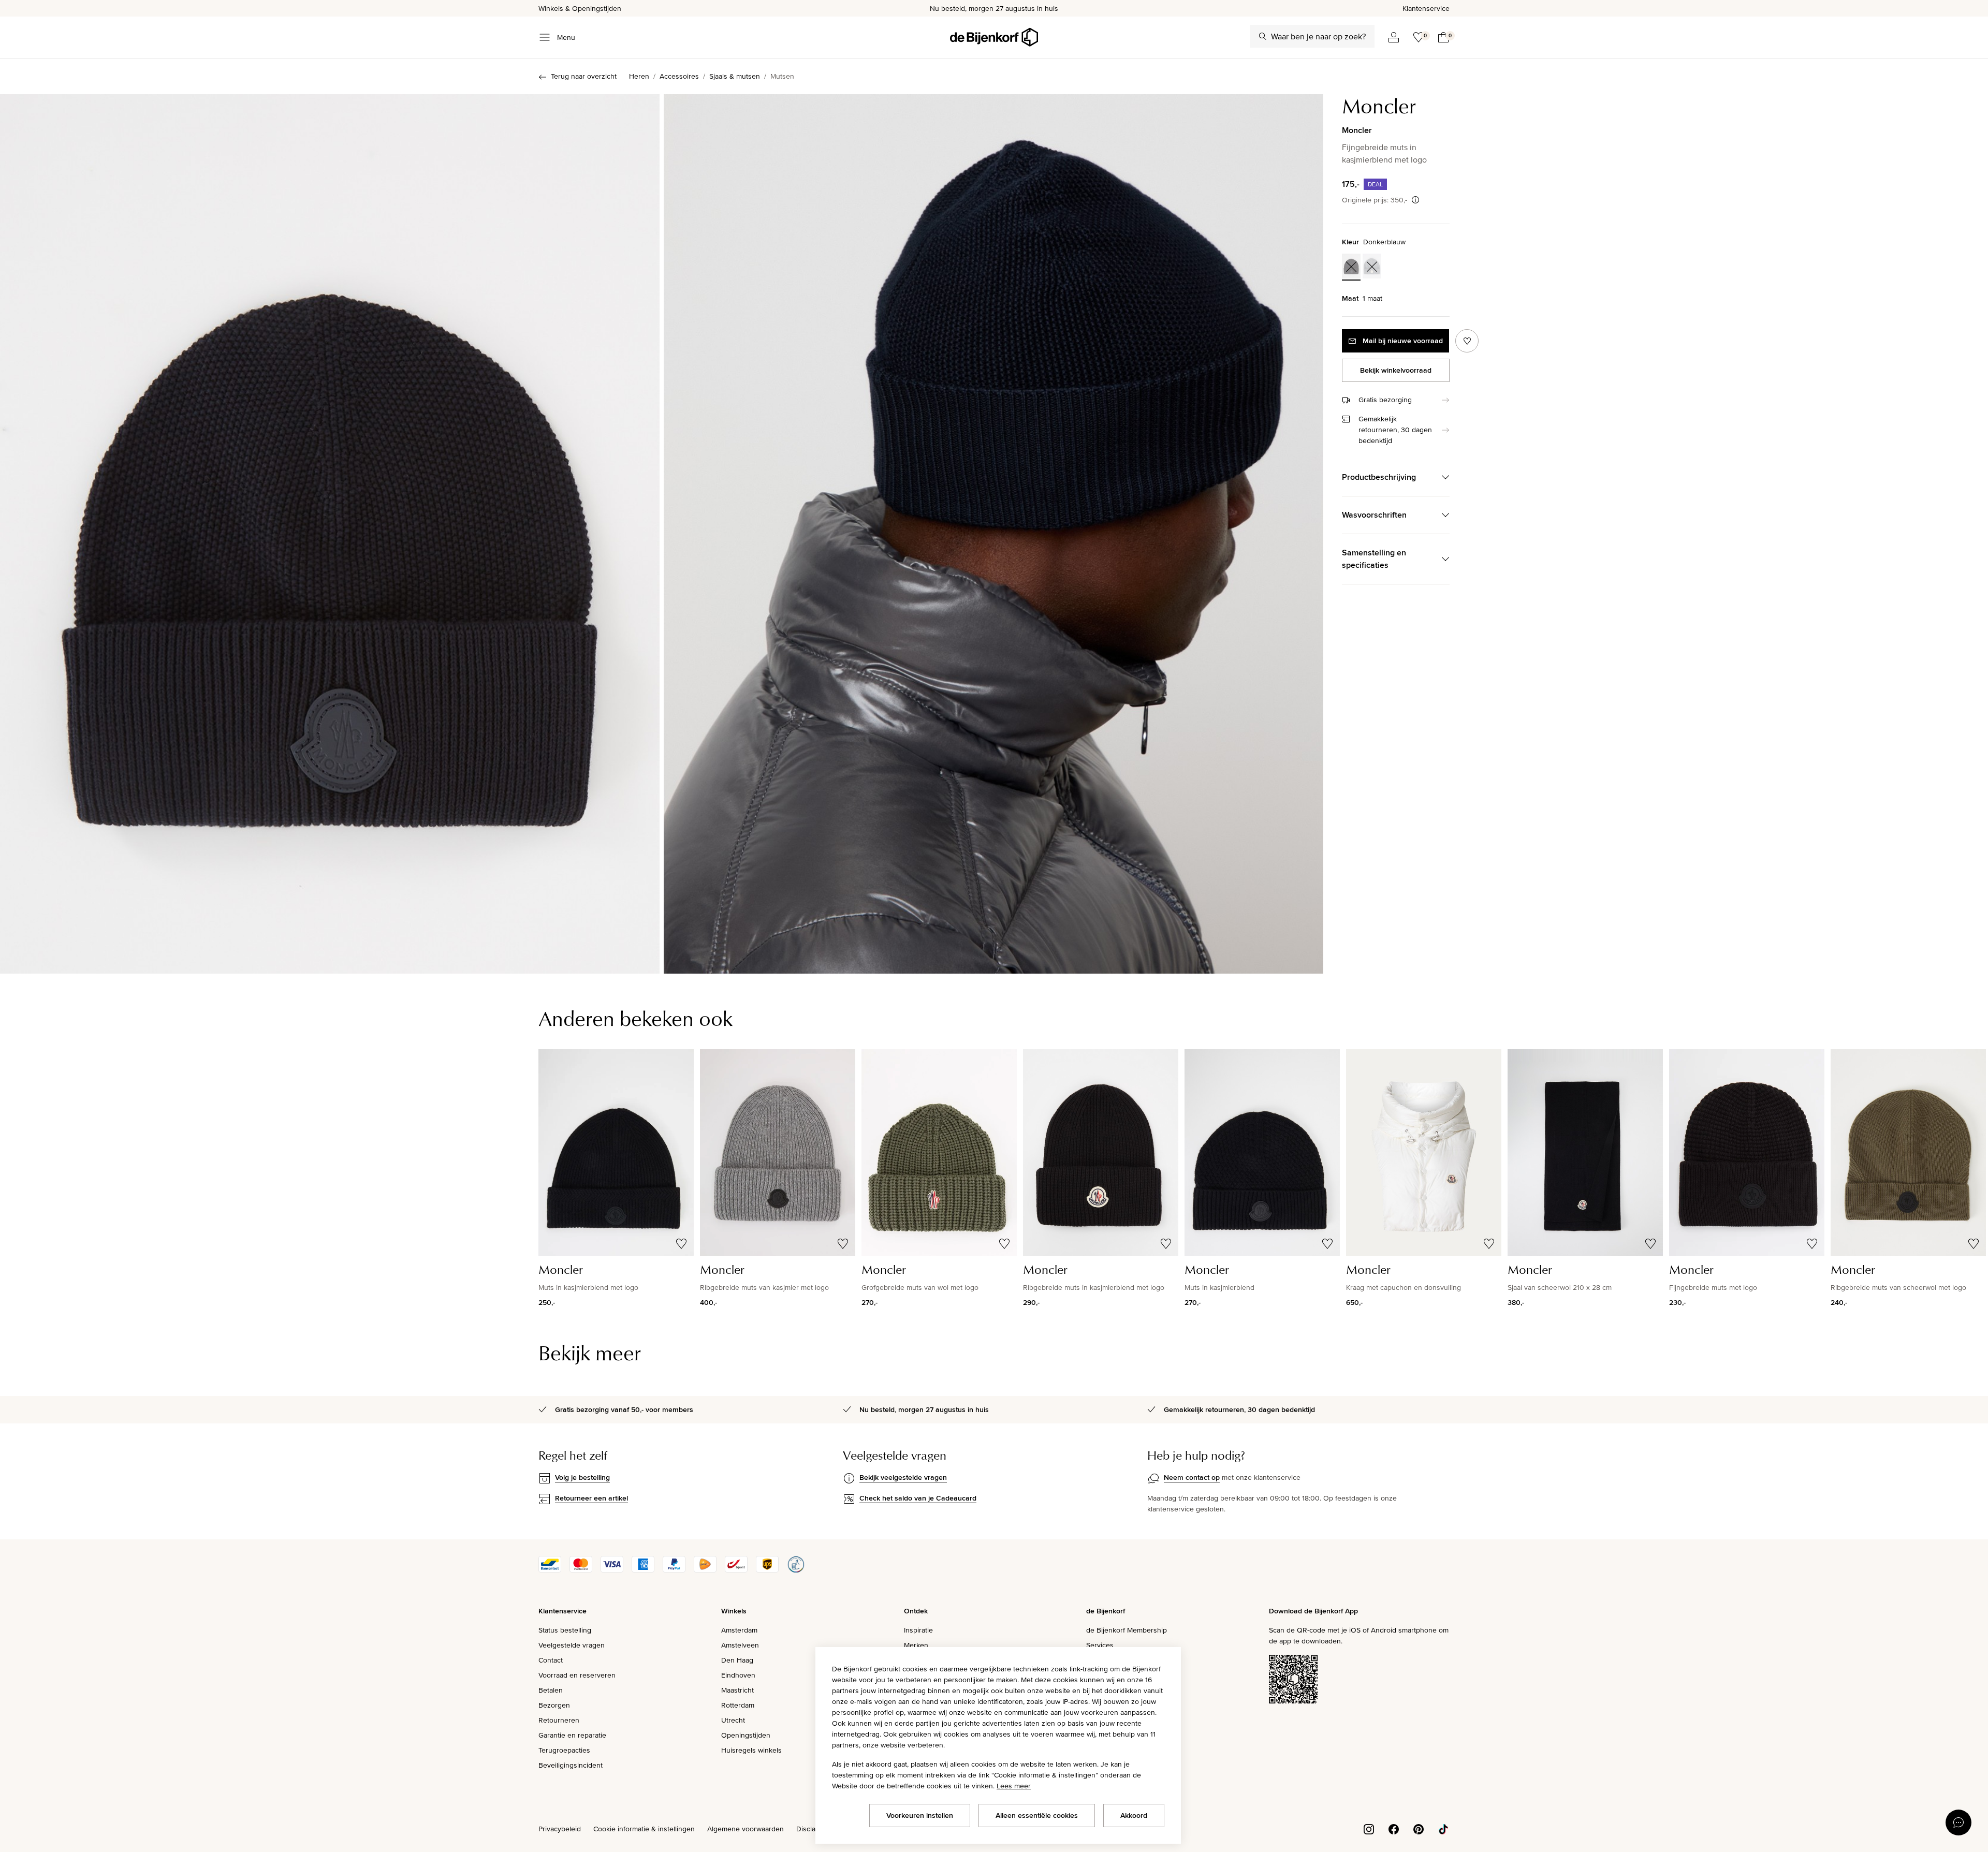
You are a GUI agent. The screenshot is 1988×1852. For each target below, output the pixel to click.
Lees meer (1014, 1786)
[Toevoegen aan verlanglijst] (1467, 341)
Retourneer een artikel (591, 1498)
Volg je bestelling (582, 1477)
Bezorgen (554, 1705)
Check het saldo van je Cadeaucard (918, 1498)
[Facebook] (1394, 1828)
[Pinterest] (1419, 1828)
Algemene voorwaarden (745, 1829)
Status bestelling (565, 1630)
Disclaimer (813, 1829)
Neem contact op (1192, 1477)
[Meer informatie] (1415, 200)
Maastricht (737, 1690)
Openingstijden (746, 1735)
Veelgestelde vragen (572, 1645)
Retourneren (559, 1720)
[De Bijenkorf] (994, 37)
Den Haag (737, 1660)
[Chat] (1958, 1822)
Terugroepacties (564, 1750)
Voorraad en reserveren (577, 1675)
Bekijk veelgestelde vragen (903, 1477)
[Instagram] (1369, 1828)
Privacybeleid (560, 1829)
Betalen (551, 1690)
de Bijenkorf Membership (1127, 1630)
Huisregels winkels (751, 1750)
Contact (551, 1660)
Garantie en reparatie (572, 1735)
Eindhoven (738, 1675)
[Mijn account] (1394, 37)
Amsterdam (739, 1630)
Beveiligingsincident (571, 1765)
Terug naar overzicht (584, 76)
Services (1100, 1645)
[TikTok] (1443, 1828)
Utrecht (733, 1720)
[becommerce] (796, 1570)
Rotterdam (738, 1705)
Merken (916, 1645)
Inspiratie (918, 1630)
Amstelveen (740, 1645)
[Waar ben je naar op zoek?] (1263, 36)
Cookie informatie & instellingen (644, 1829)
